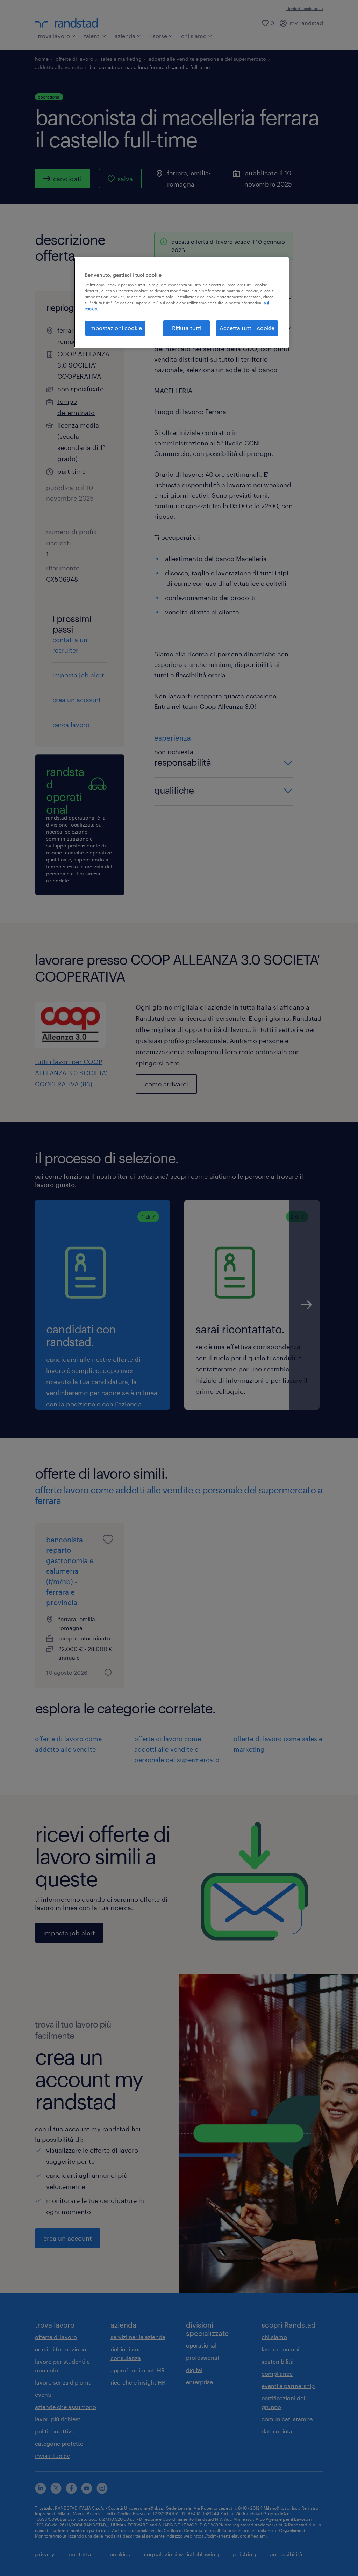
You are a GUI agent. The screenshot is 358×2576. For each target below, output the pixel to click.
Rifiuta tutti (187, 328)
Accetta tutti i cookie (247, 328)
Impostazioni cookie (115, 328)
